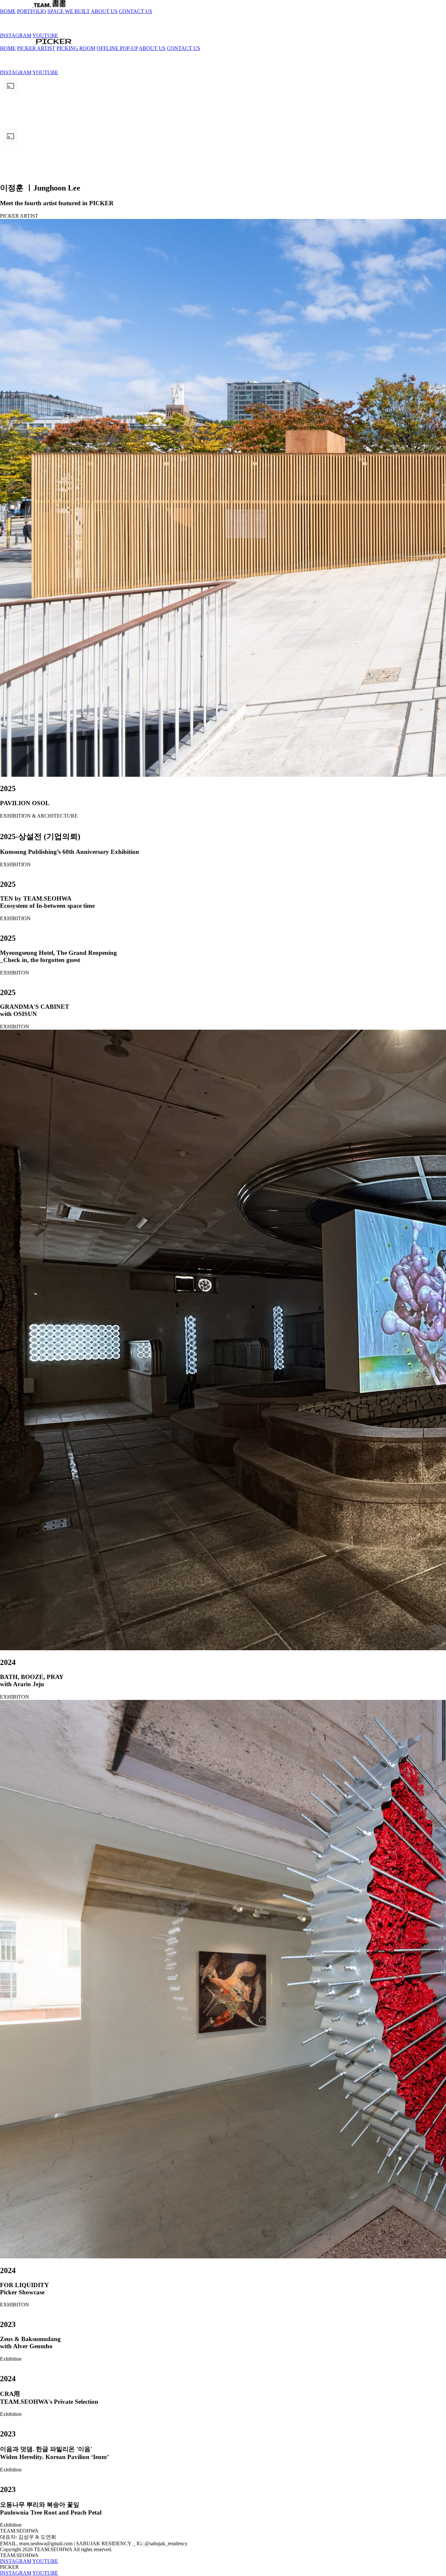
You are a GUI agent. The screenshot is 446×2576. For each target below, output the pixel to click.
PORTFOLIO (32, 11)
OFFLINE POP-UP (117, 48)
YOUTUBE (45, 35)
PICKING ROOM (76, 48)
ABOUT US (104, 11)
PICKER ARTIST (36, 48)
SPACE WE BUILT (69, 11)
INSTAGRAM (16, 35)
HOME (8, 11)
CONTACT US (135, 11)
